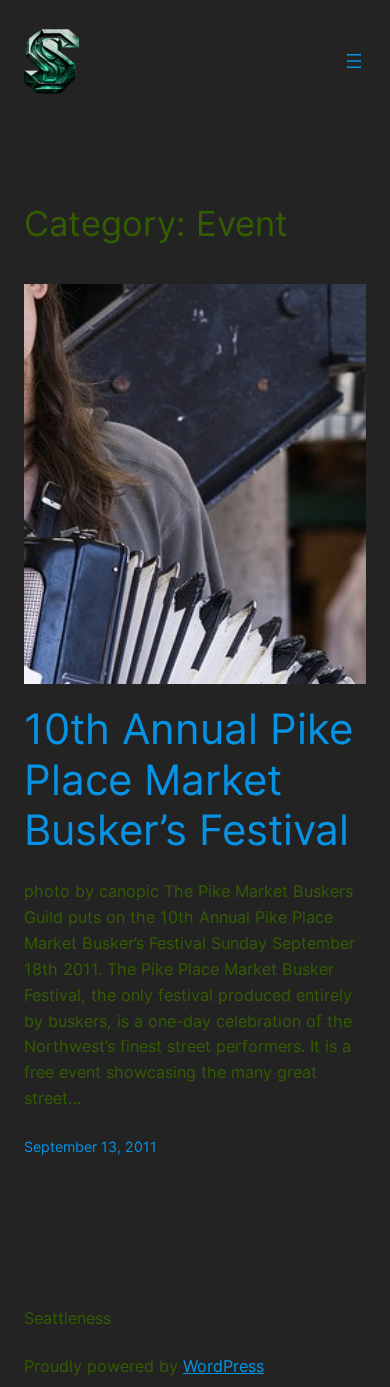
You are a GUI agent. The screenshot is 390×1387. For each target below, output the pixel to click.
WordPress (223, 1366)
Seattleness (67, 1318)
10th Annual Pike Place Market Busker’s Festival (188, 779)
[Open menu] (354, 61)
